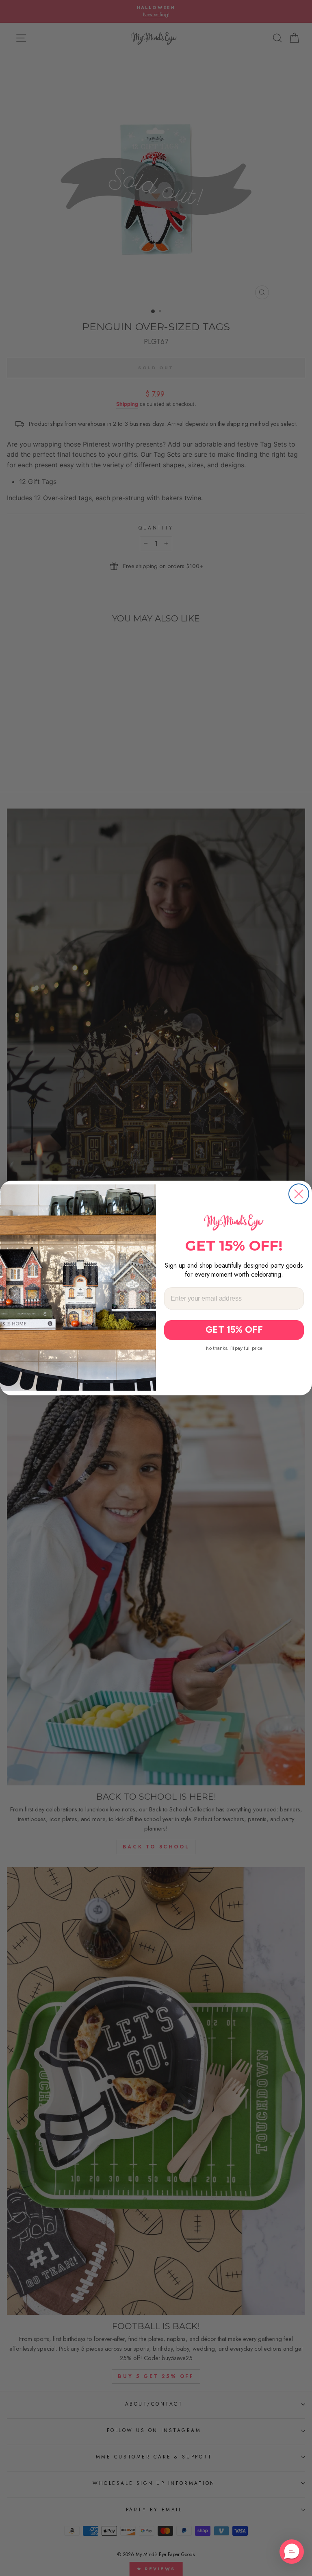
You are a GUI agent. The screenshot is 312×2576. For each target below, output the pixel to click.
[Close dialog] (299, 1194)
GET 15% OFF (234, 1330)
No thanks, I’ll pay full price (234, 1348)
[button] (292, 2552)
